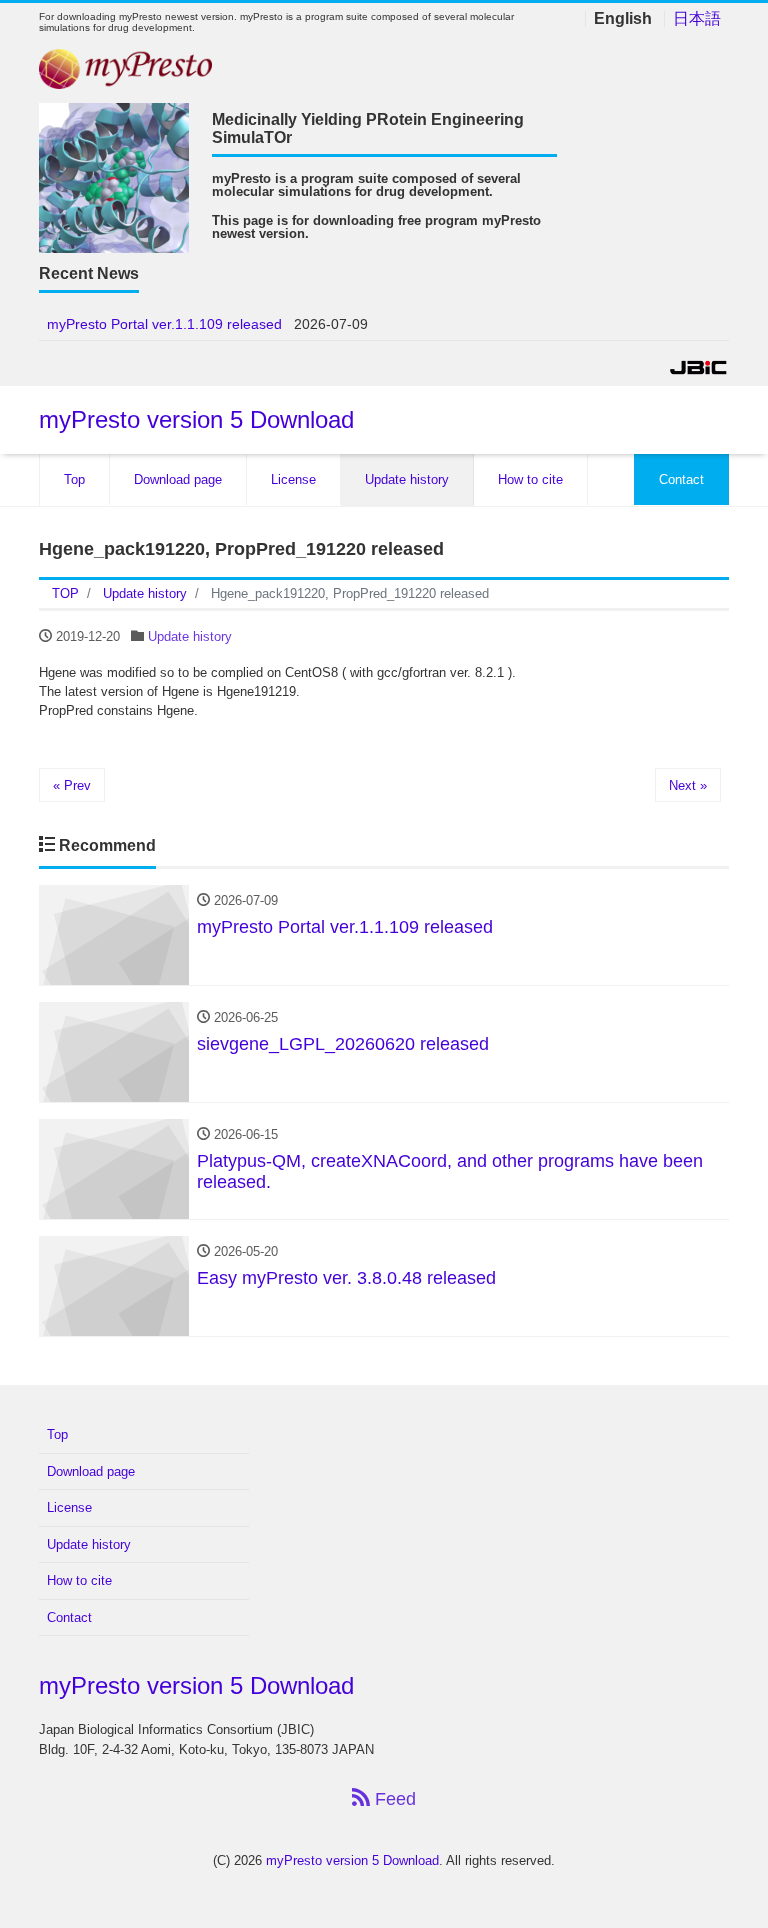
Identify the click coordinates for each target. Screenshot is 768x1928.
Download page (178, 479)
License (293, 479)
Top (74, 479)
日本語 (697, 19)
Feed (393, 1799)
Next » (688, 785)
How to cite (530, 479)
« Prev (72, 785)
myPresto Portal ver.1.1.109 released (164, 324)
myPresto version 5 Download (196, 419)
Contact (681, 479)
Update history (407, 479)
